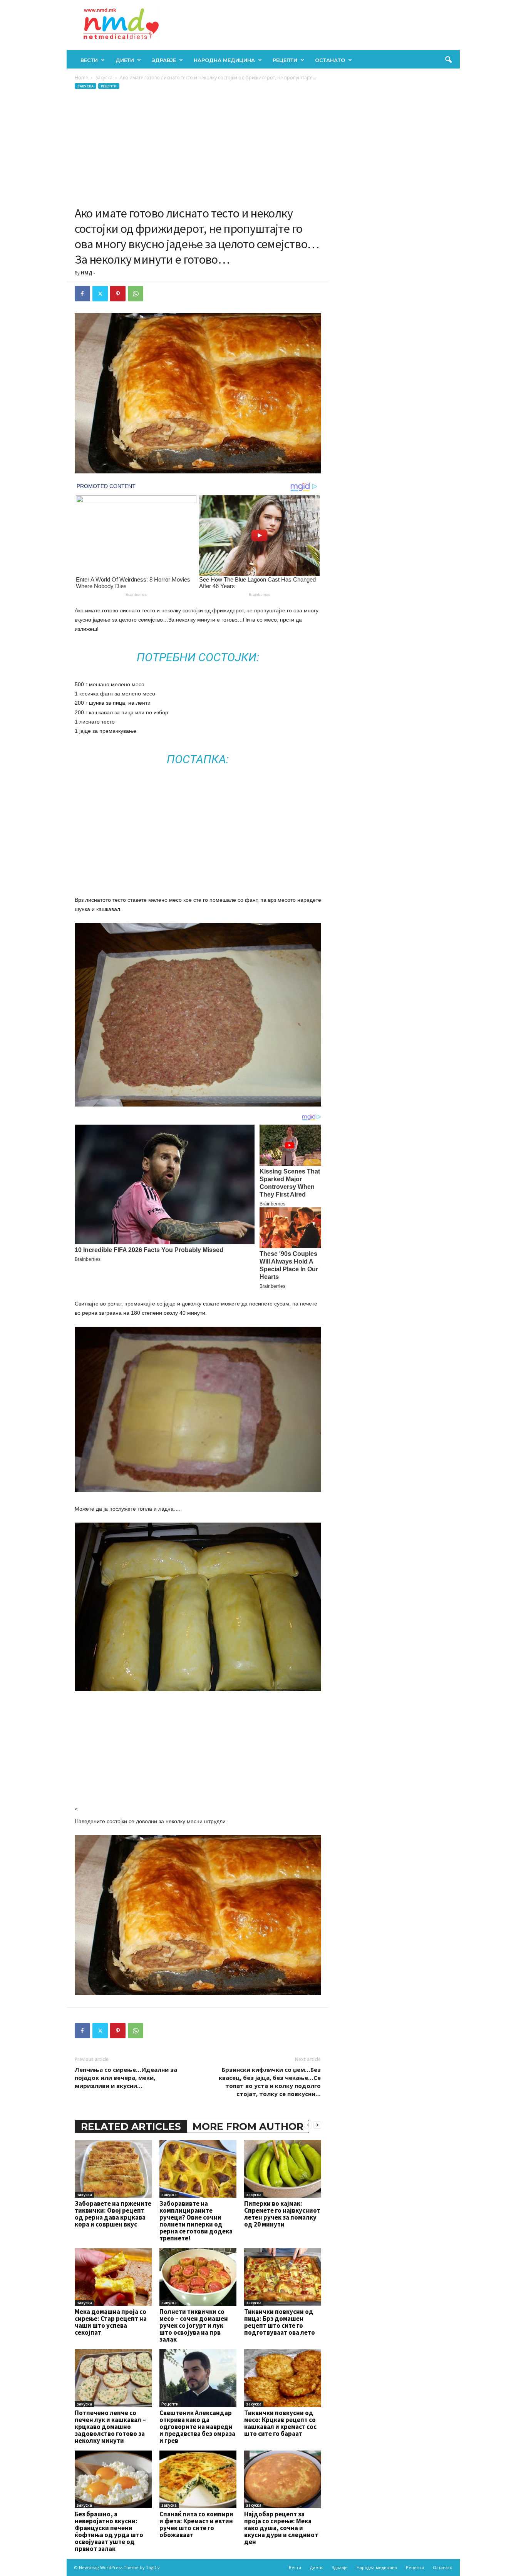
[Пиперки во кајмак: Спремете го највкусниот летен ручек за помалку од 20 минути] (283, 2169)
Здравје (164, 60)
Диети (125, 60)
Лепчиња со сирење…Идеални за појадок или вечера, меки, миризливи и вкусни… (126, 2078)
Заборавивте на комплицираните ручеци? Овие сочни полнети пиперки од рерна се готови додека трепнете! (196, 2221)
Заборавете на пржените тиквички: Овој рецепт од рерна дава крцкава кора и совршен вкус (113, 2214)
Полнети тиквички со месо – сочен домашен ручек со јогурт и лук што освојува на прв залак (194, 2325)
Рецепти (285, 60)
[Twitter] (100, 294)
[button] (448, 60)
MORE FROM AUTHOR (248, 2126)
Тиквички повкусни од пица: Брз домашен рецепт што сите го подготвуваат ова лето (280, 2322)
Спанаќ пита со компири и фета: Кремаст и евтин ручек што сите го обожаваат (196, 2524)
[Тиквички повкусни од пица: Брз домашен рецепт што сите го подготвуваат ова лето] (283, 2277)
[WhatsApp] (136, 294)
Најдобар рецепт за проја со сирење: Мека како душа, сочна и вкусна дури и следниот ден (281, 2528)
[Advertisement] (198, 148)
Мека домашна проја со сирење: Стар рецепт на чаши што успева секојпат (111, 2322)
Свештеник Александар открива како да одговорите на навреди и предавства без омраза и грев (197, 2427)
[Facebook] (82, 294)
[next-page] (317, 2125)
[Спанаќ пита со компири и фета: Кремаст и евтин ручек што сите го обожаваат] (198, 2479)
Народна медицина (224, 60)
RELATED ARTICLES (131, 2126)
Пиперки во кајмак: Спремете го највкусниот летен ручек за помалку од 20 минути (282, 2214)
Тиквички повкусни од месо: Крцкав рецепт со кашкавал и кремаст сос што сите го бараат (280, 2423)
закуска (104, 78)
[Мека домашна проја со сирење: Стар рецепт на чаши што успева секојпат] (113, 2277)
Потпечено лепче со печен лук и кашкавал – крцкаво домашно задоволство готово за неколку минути (110, 2427)
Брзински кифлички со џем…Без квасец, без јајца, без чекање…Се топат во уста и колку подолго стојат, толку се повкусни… (270, 2082)
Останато (330, 60)
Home (81, 78)
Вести (89, 60)
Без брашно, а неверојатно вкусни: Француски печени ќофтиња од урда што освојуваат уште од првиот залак (109, 2531)
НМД (87, 273)
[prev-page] (308, 2125)
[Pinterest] (118, 294)
